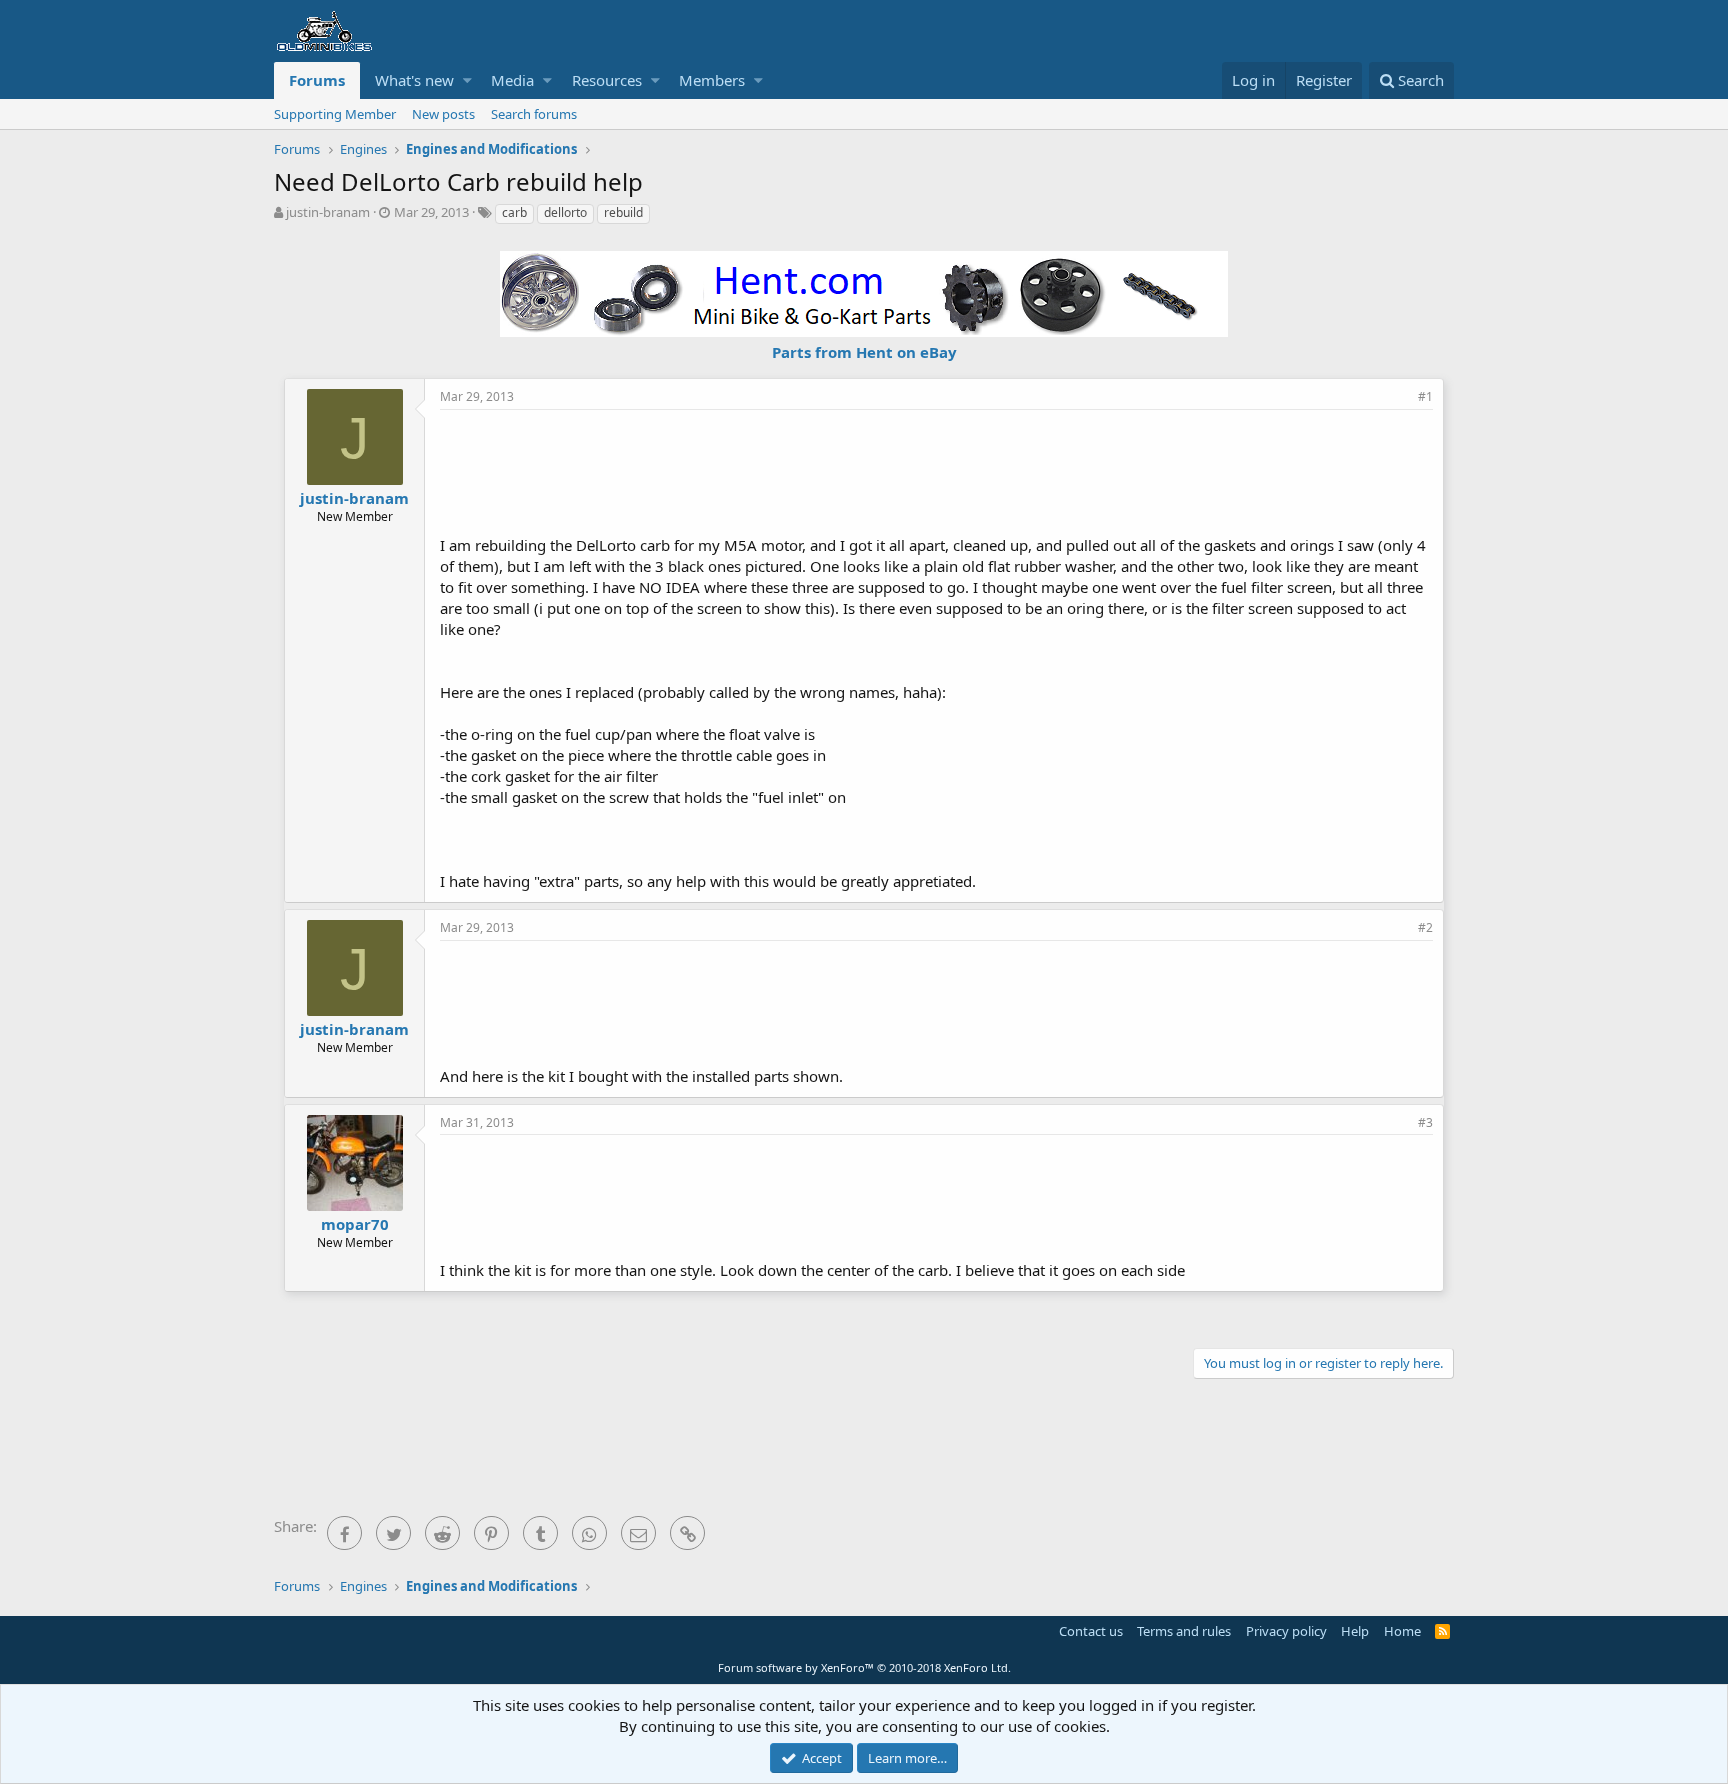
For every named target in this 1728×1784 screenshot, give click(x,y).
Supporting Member (335, 114)
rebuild (623, 212)
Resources (607, 80)
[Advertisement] (937, 470)
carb (514, 212)
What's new (414, 80)
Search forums (534, 114)
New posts (443, 114)
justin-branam (328, 212)
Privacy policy (1286, 1631)
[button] (467, 80)
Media (512, 80)
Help (1355, 1631)
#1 (1425, 396)
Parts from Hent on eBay (864, 352)
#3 (1425, 1122)
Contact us (1091, 1631)
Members (712, 80)
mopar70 (355, 1224)
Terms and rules (1184, 1631)
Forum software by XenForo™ (864, 1667)
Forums (317, 80)
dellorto (565, 212)
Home (1402, 1631)
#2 (1425, 927)
